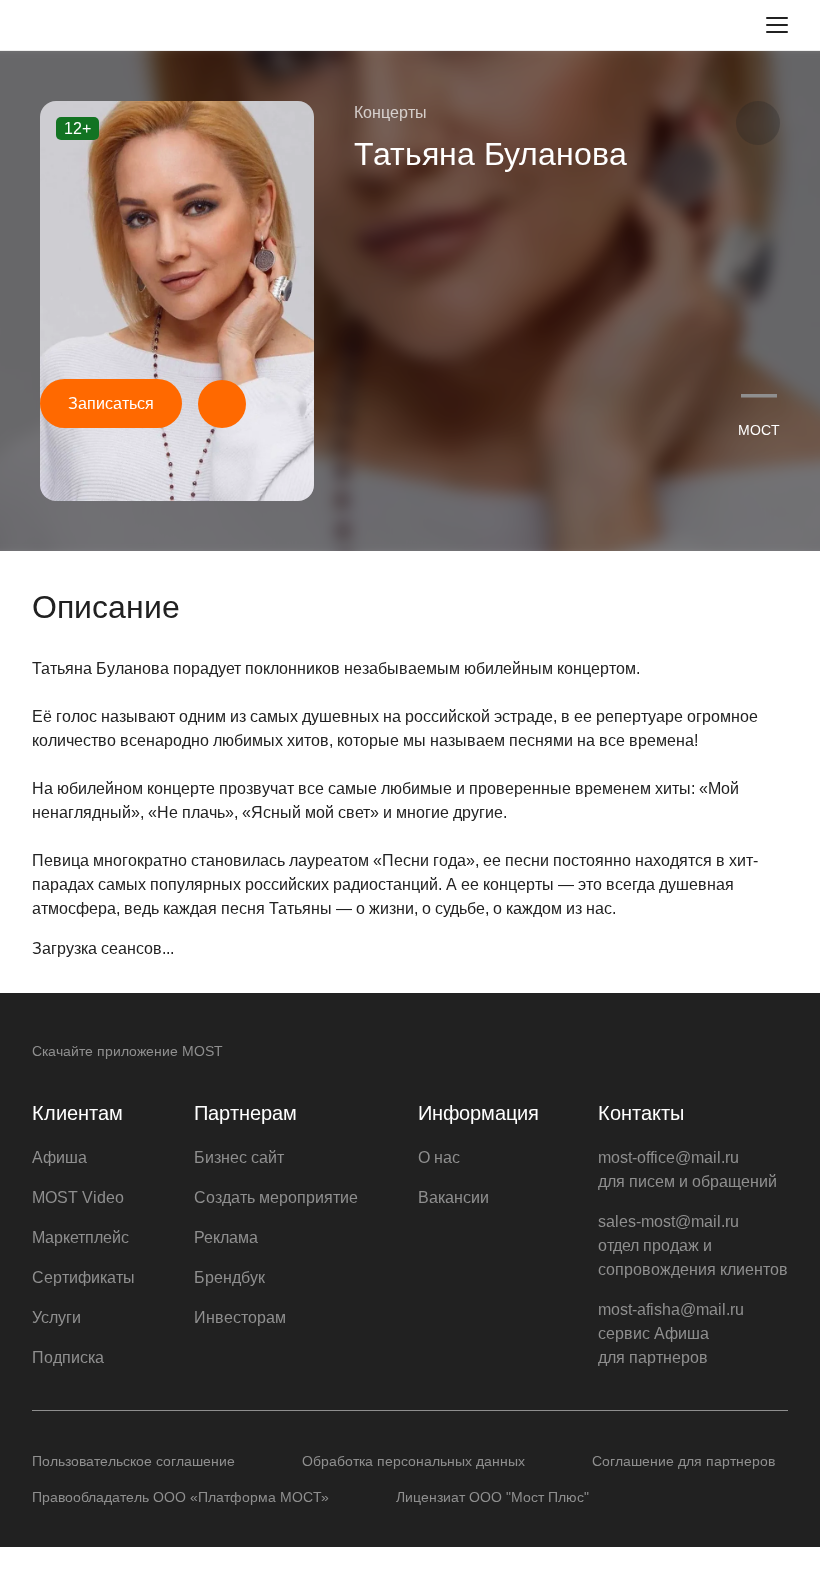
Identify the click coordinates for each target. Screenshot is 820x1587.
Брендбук (229, 1277)
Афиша (59, 1157)
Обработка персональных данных (413, 1461)
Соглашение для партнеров (683, 1461)
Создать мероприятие (276, 1197)
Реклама (226, 1237)
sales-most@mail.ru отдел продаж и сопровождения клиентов (693, 1245)
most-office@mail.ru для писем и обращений (687, 1169)
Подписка (68, 1357)
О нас (439, 1157)
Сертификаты (83, 1277)
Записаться (111, 403)
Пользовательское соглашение (133, 1461)
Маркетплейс (80, 1237)
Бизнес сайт (239, 1157)
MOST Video (78, 1197)
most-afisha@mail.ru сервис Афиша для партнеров (671, 1333)
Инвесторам (240, 1317)
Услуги (56, 1317)
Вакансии (453, 1197)
